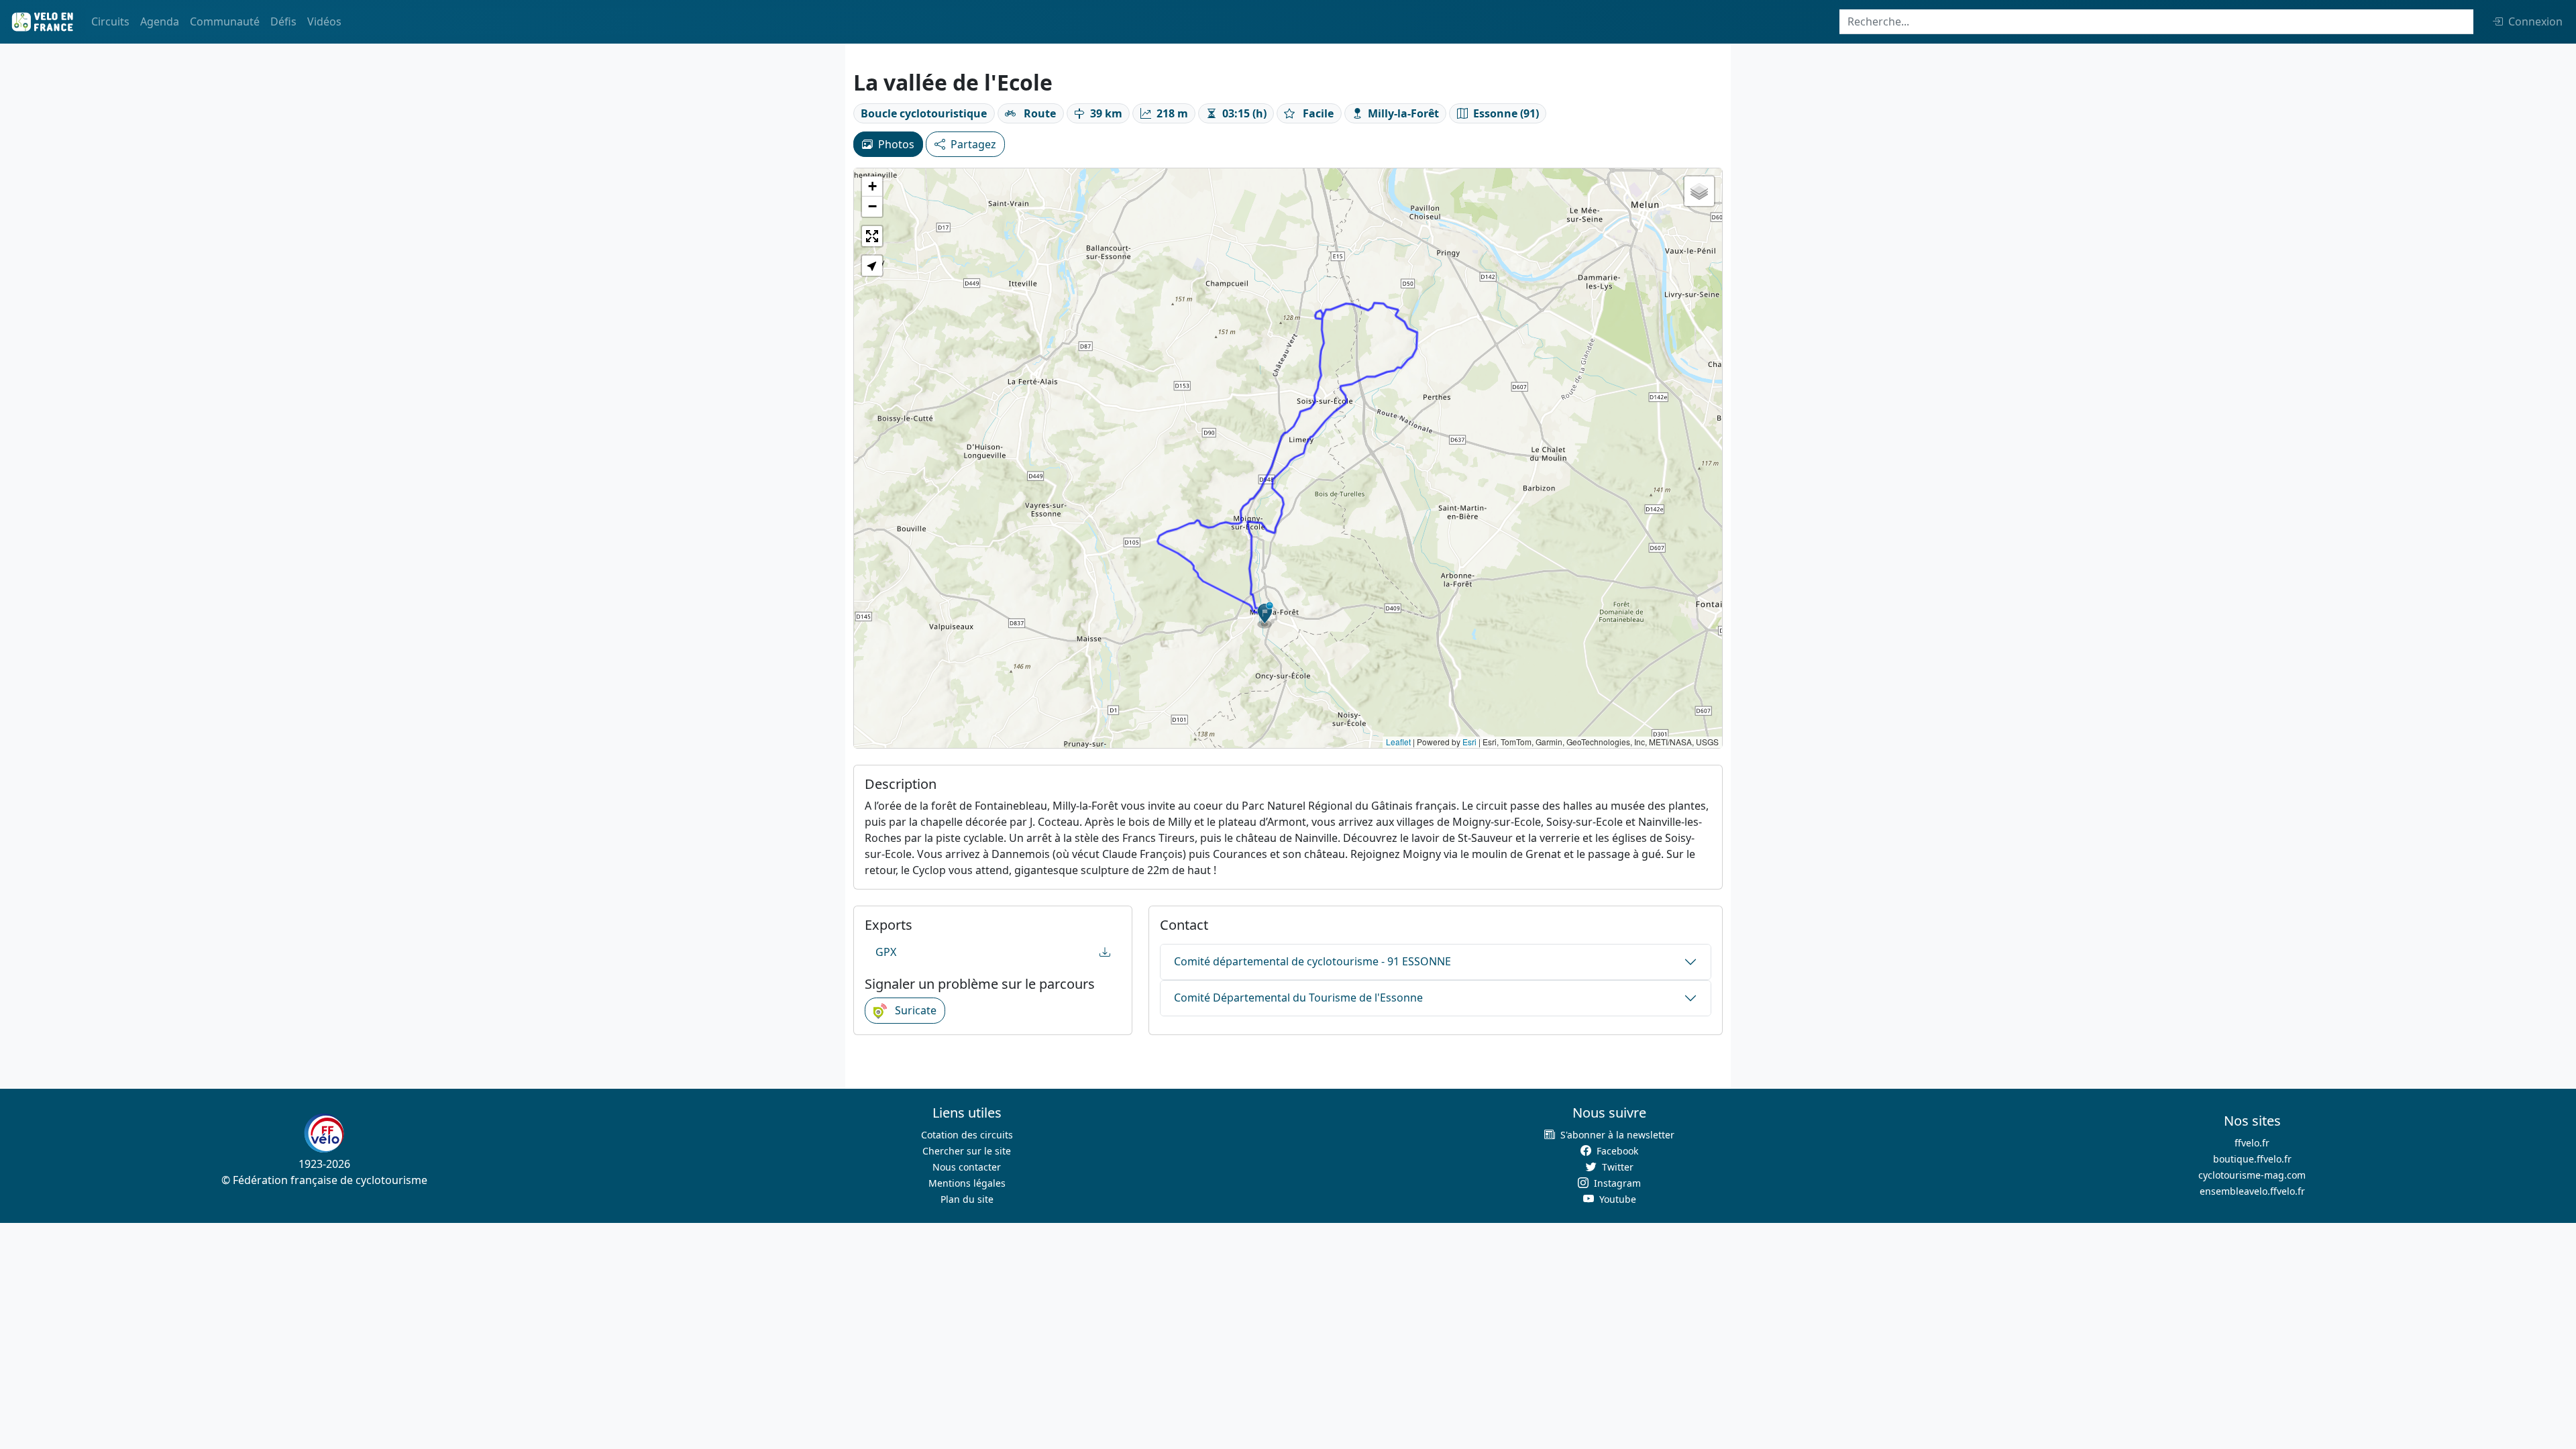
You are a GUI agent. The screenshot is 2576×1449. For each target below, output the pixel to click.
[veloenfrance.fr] (42, 22)
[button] (1265, 615)
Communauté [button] (225, 21)
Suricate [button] (914, 1010)
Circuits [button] (110, 21)
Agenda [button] (160, 21)
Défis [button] (283, 21)
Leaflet (1398, 742)
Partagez (973, 144)
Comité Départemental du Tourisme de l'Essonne (1298, 998)
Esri (1469, 742)
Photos (896, 144)
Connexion (2535, 21)
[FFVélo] (324, 1133)
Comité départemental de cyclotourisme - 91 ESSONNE (1312, 961)
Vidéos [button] (324, 21)
